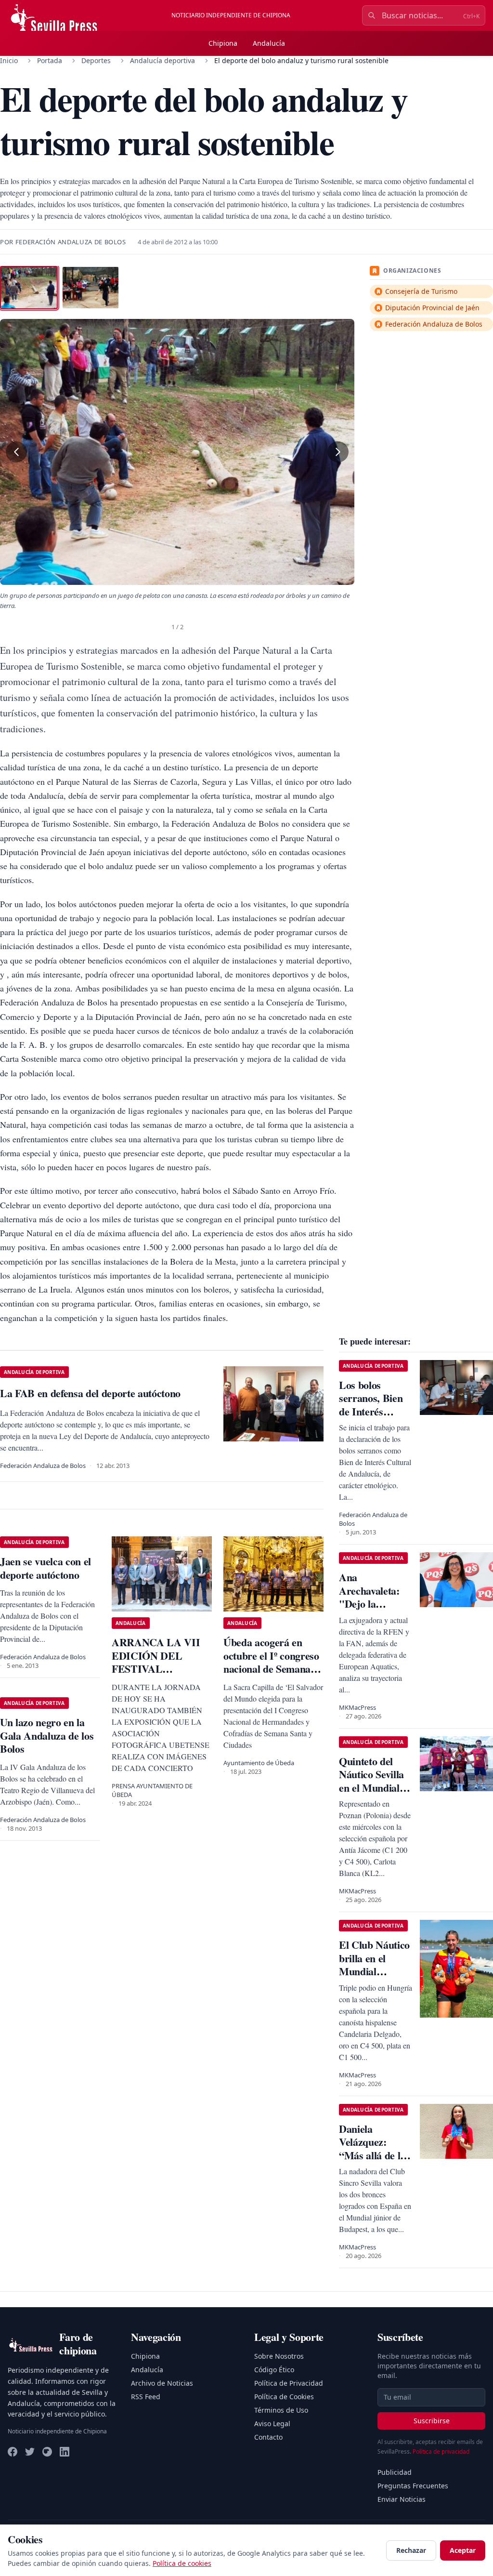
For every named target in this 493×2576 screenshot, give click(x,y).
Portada (50, 60)
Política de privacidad (441, 2451)
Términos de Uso (281, 2410)
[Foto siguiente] (338, 452)
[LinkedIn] (65, 2452)
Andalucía (269, 43)
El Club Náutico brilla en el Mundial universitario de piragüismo (374, 1971)
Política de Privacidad (289, 2383)
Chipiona (223, 43)
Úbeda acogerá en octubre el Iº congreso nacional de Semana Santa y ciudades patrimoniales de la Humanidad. (271, 1675)
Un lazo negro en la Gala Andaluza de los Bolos (47, 1735)
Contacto (268, 2437)
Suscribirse (432, 2421)
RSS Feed (146, 2397)
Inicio (9, 60)
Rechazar (411, 2550)
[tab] (29, 288)
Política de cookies (182, 2563)
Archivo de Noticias (162, 2383)
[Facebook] (13, 2452)
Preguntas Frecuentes (413, 2486)
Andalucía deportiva (162, 60)
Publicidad (395, 2472)
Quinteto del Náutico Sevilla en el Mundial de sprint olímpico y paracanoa (371, 1794)
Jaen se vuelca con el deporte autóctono (45, 1568)
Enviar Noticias (402, 2499)
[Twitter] (30, 2452)
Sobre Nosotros (279, 2356)
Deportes (96, 60)
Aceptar (463, 2550)
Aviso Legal (272, 2424)
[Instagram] (47, 2452)
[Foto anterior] (16, 452)
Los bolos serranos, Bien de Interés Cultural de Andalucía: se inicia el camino (373, 1418)
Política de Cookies (284, 2397)
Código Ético (274, 2370)
